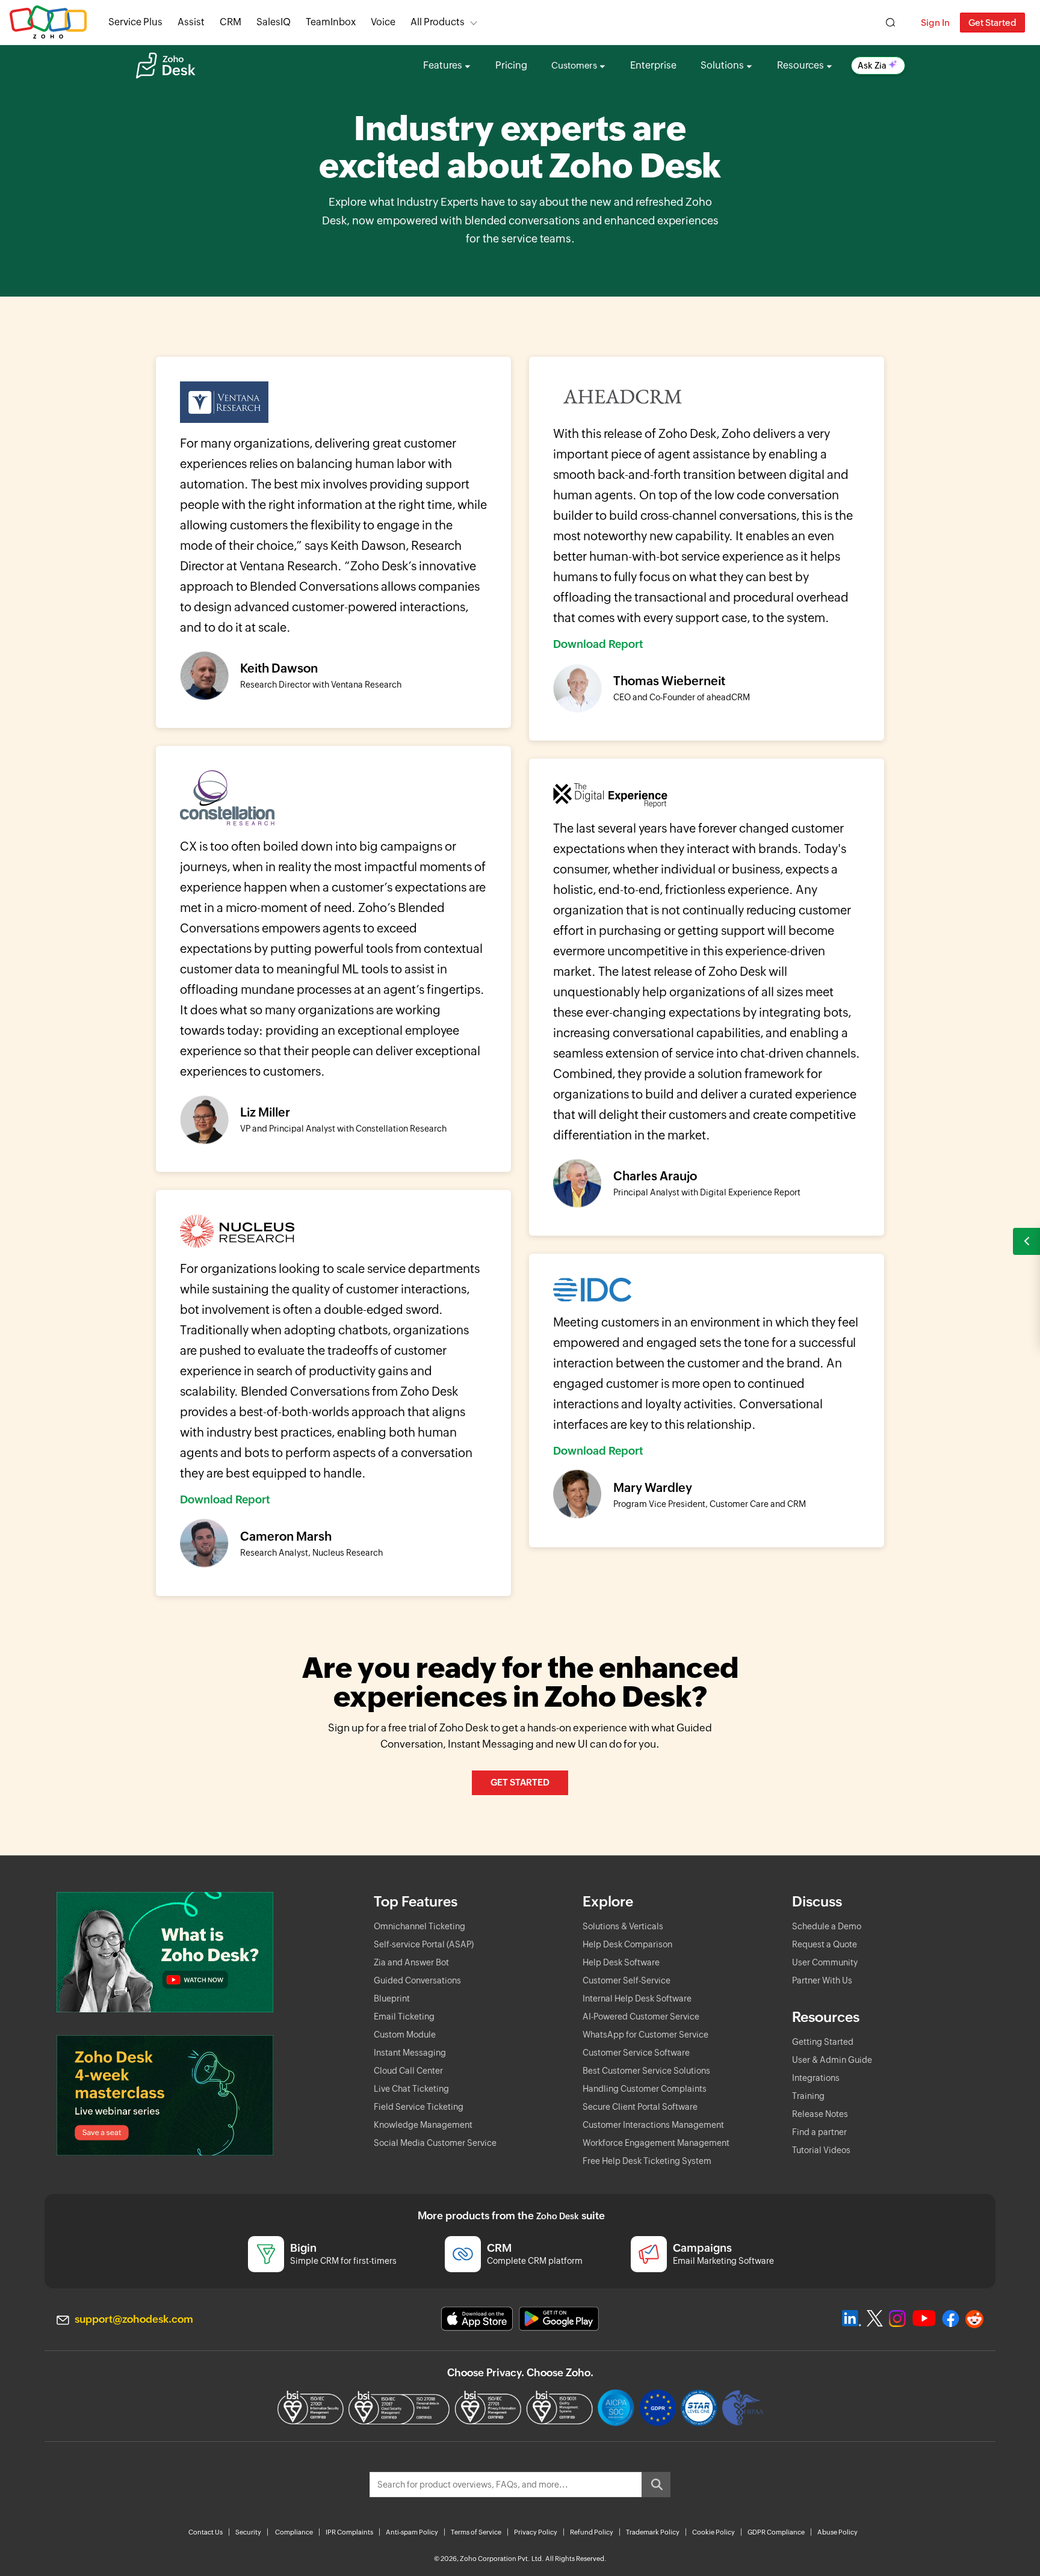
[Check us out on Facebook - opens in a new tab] (951, 2319)
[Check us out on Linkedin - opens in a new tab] (851, 2319)
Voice (383, 22)
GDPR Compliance (776, 2532)
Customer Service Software (636, 2053)
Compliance (294, 2532)
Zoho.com (48, 23)
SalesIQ (274, 22)
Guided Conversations (417, 1980)
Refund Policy (592, 2532)
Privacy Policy (536, 2532)
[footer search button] (656, 2485)
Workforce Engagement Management (656, 2143)
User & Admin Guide (832, 2060)
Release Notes (820, 2114)
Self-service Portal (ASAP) (424, 1944)
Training (808, 2096)
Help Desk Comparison (627, 1944)
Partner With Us (822, 1980)
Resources (800, 65)
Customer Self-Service (627, 1980)
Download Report (598, 644)
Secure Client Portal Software (640, 2107)
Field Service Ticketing (419, 2107)
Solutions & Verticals (623, 1926)
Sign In (935, 23)
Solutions (722, 65)
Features (443, 65)
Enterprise (653, 65)
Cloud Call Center (408, 2071)
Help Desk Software (621, 1962)
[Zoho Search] (890, 23)
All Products (438, 22)
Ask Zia (872, 66)
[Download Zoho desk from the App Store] (477, 2319)
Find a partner (819, 2132)
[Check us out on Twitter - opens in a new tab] (875, 2319)
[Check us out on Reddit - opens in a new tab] (974, 2319)
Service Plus (135, 22)
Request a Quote (825, 1944)
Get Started (992, 23)
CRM (231, 22)
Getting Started (823, 2042)
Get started (520, 1782)
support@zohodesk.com (134, 2319)
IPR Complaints (349, 2532)
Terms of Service (476, 2532)
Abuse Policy (837, 2532)
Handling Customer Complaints (645, 2089)
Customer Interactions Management (653, 2125)
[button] (1026, 1241)
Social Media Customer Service (435, 2143)
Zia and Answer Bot (411, 1962)
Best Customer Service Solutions (646, 2071)
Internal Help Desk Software (637, 1998)
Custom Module (405, 2035)
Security (248, 2532)
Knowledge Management (423, 2125)
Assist (191, 22)
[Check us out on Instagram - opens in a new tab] (897, 2319)
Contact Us (206, 2532)
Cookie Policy (713, 2532)
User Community (825, 1962)
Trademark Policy (653, 2532)
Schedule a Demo (827, 1926)
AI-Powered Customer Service (641, 2017)
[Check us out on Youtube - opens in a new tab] (924, 2319)
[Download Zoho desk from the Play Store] (559, 2319)
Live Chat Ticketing (411, 2089)
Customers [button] (574, 65)
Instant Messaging (410, 2053)
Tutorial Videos (821, 2150)
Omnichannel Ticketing (419, 1926)
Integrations (816, 2078)
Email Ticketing (404, 2017)
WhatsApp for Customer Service (645, 2035)
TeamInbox (331, 22)
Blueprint (392, 1998)
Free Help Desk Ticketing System (647, 2161)
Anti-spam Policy (412, 2532)
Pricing (511, 65)
